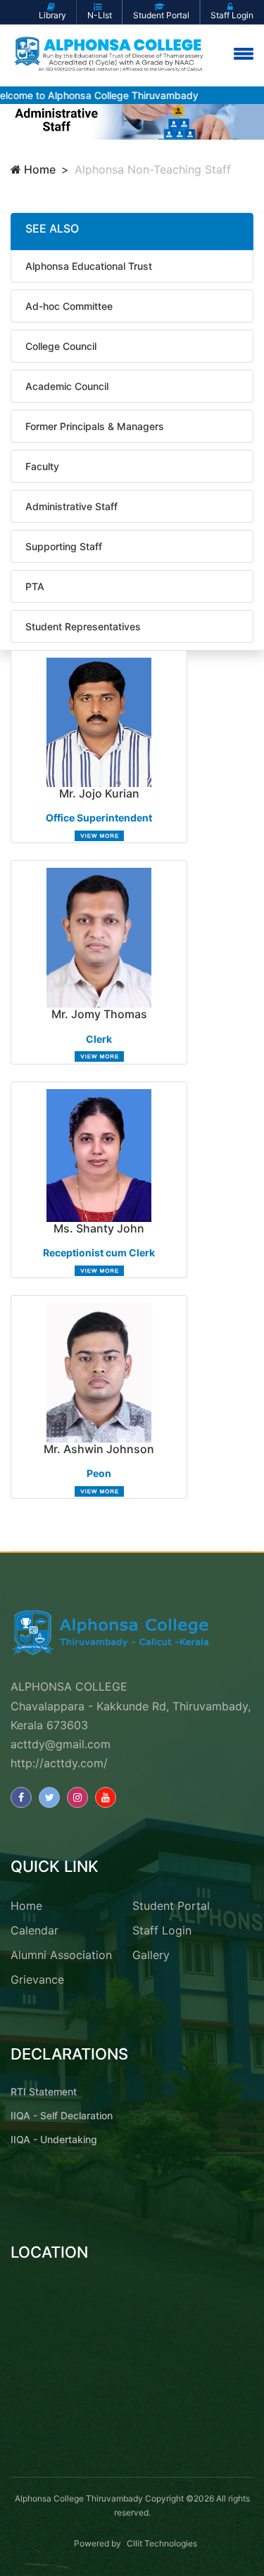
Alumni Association (61, 1955)
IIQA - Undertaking (54, 2139)
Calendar (34, 1930)
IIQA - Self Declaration (62, 2115)
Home (38, 169)
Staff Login (162, 1930)
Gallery (151, 1955)
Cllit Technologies (162, 2543)
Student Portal (171, 1906)
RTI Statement (44, 2092)
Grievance (37, 1979)
